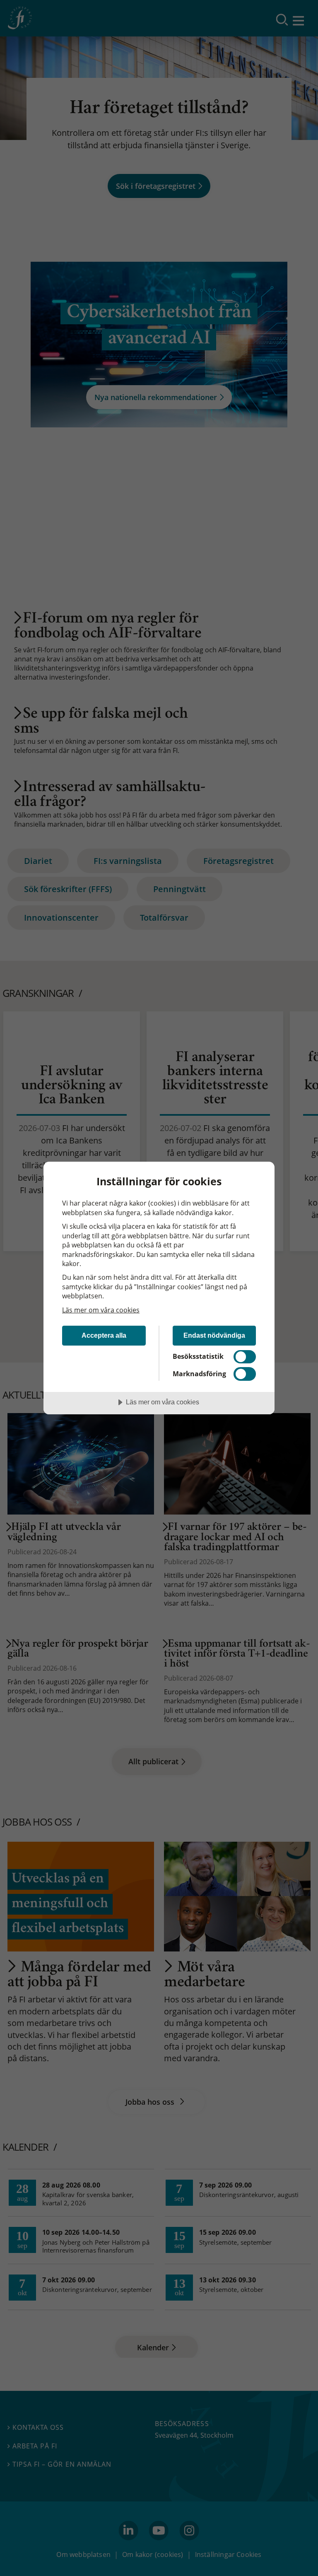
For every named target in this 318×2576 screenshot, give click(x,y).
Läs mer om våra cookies (101, 1310)
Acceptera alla (104, 1335)
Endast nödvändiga (214, 1335)
